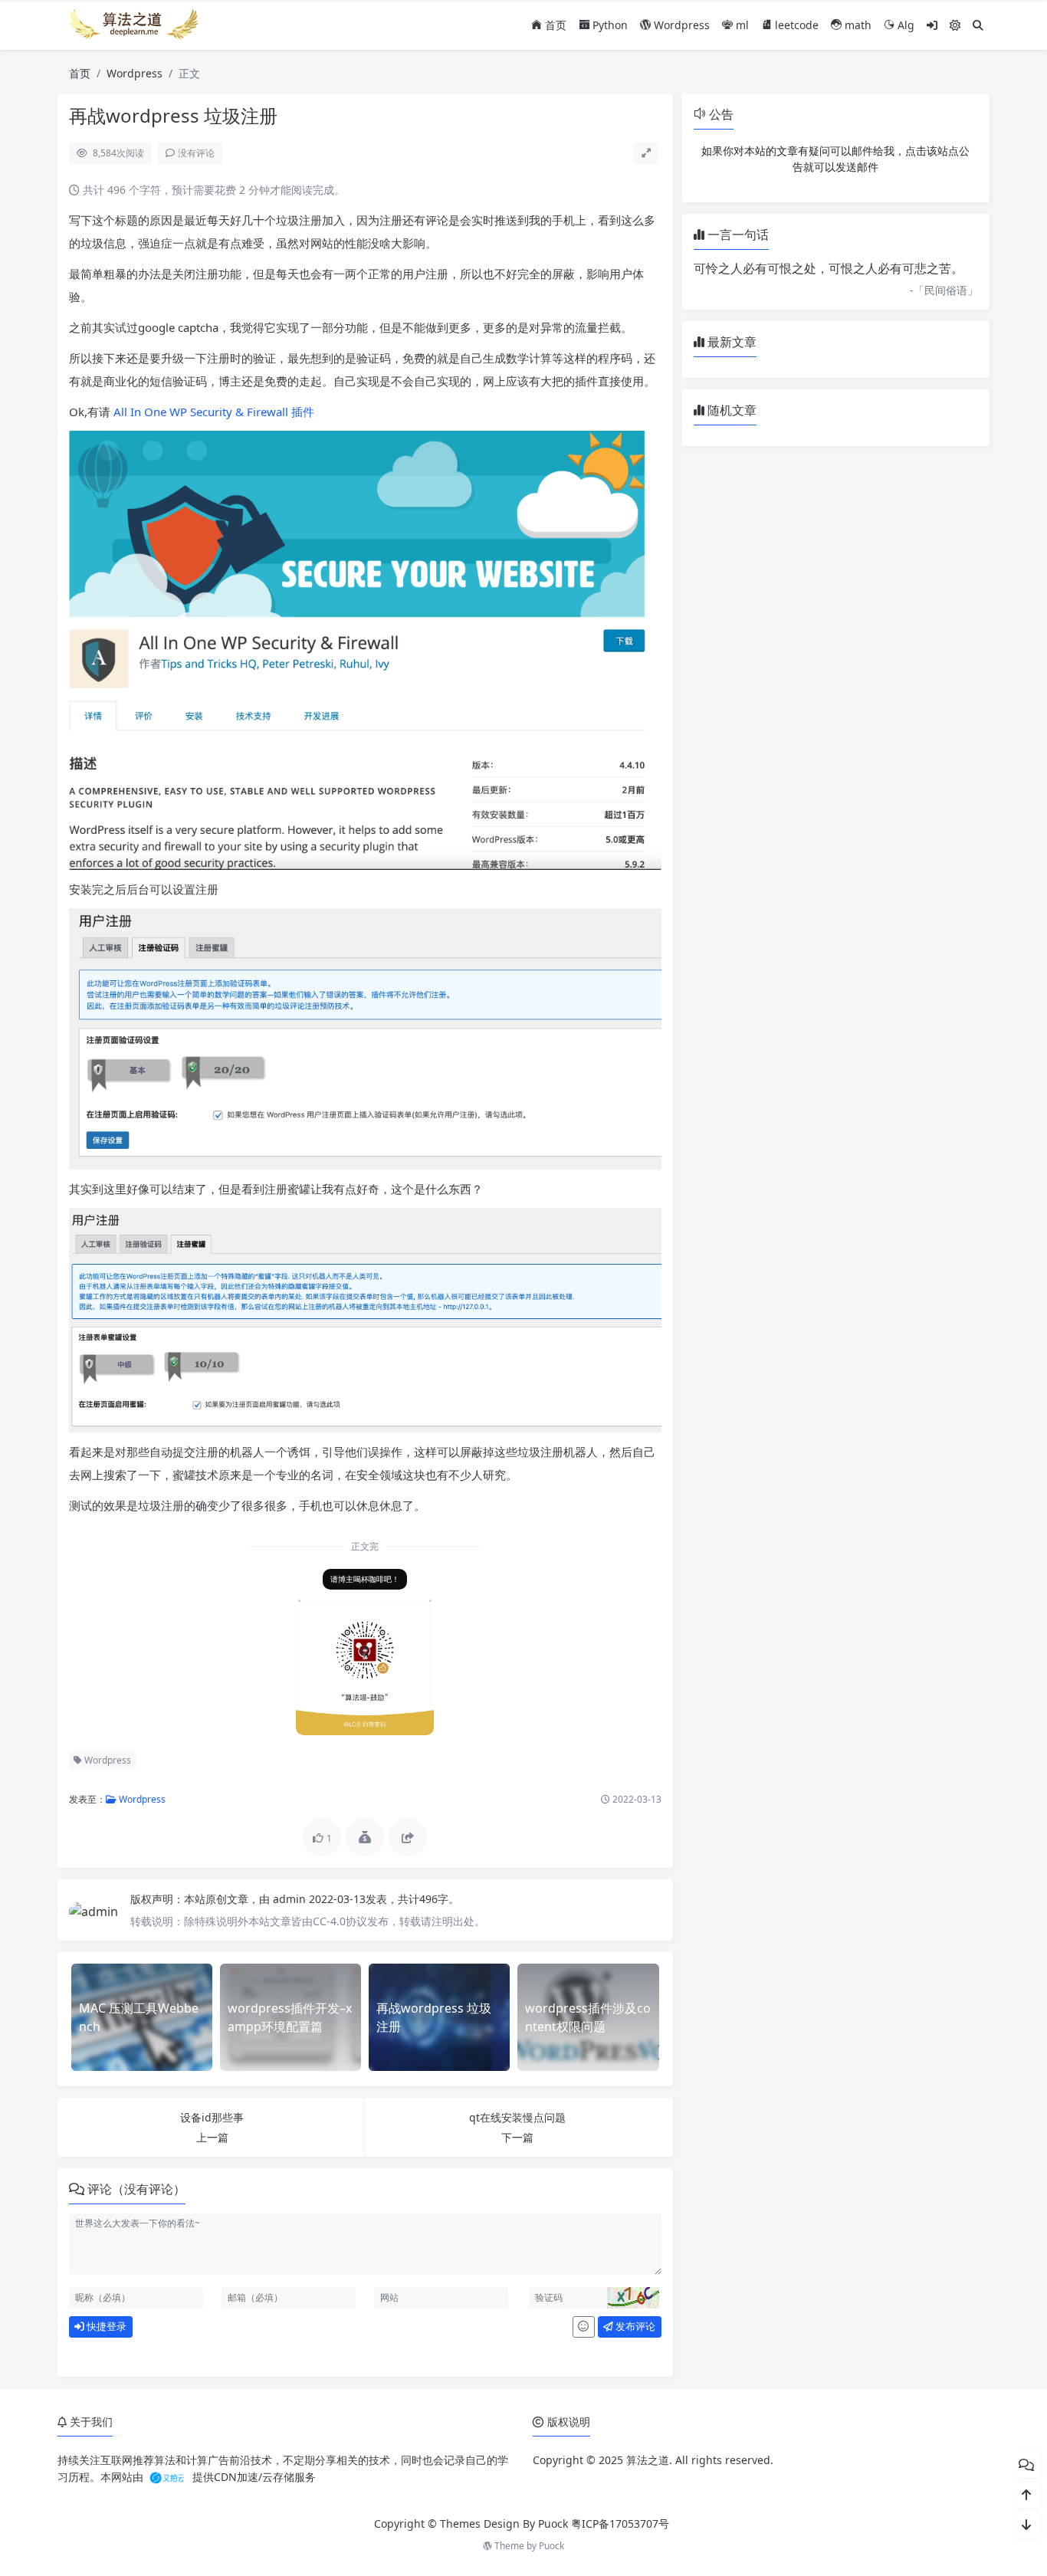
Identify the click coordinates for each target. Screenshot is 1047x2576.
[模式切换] (955, 25)
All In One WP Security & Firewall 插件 (214, 412)
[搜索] (978, 25)
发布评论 (634, 2326)
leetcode (795, 25)
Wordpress (680, 25)
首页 (554, 25)
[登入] (932, 25)
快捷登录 (105, 2326)
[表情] (584, 2327)
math (857, 25)
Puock (551, 2546)
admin (291, 1899)
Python (609, 25)
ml (741, 25)
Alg (904, 25)
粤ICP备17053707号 (620, 2523)
